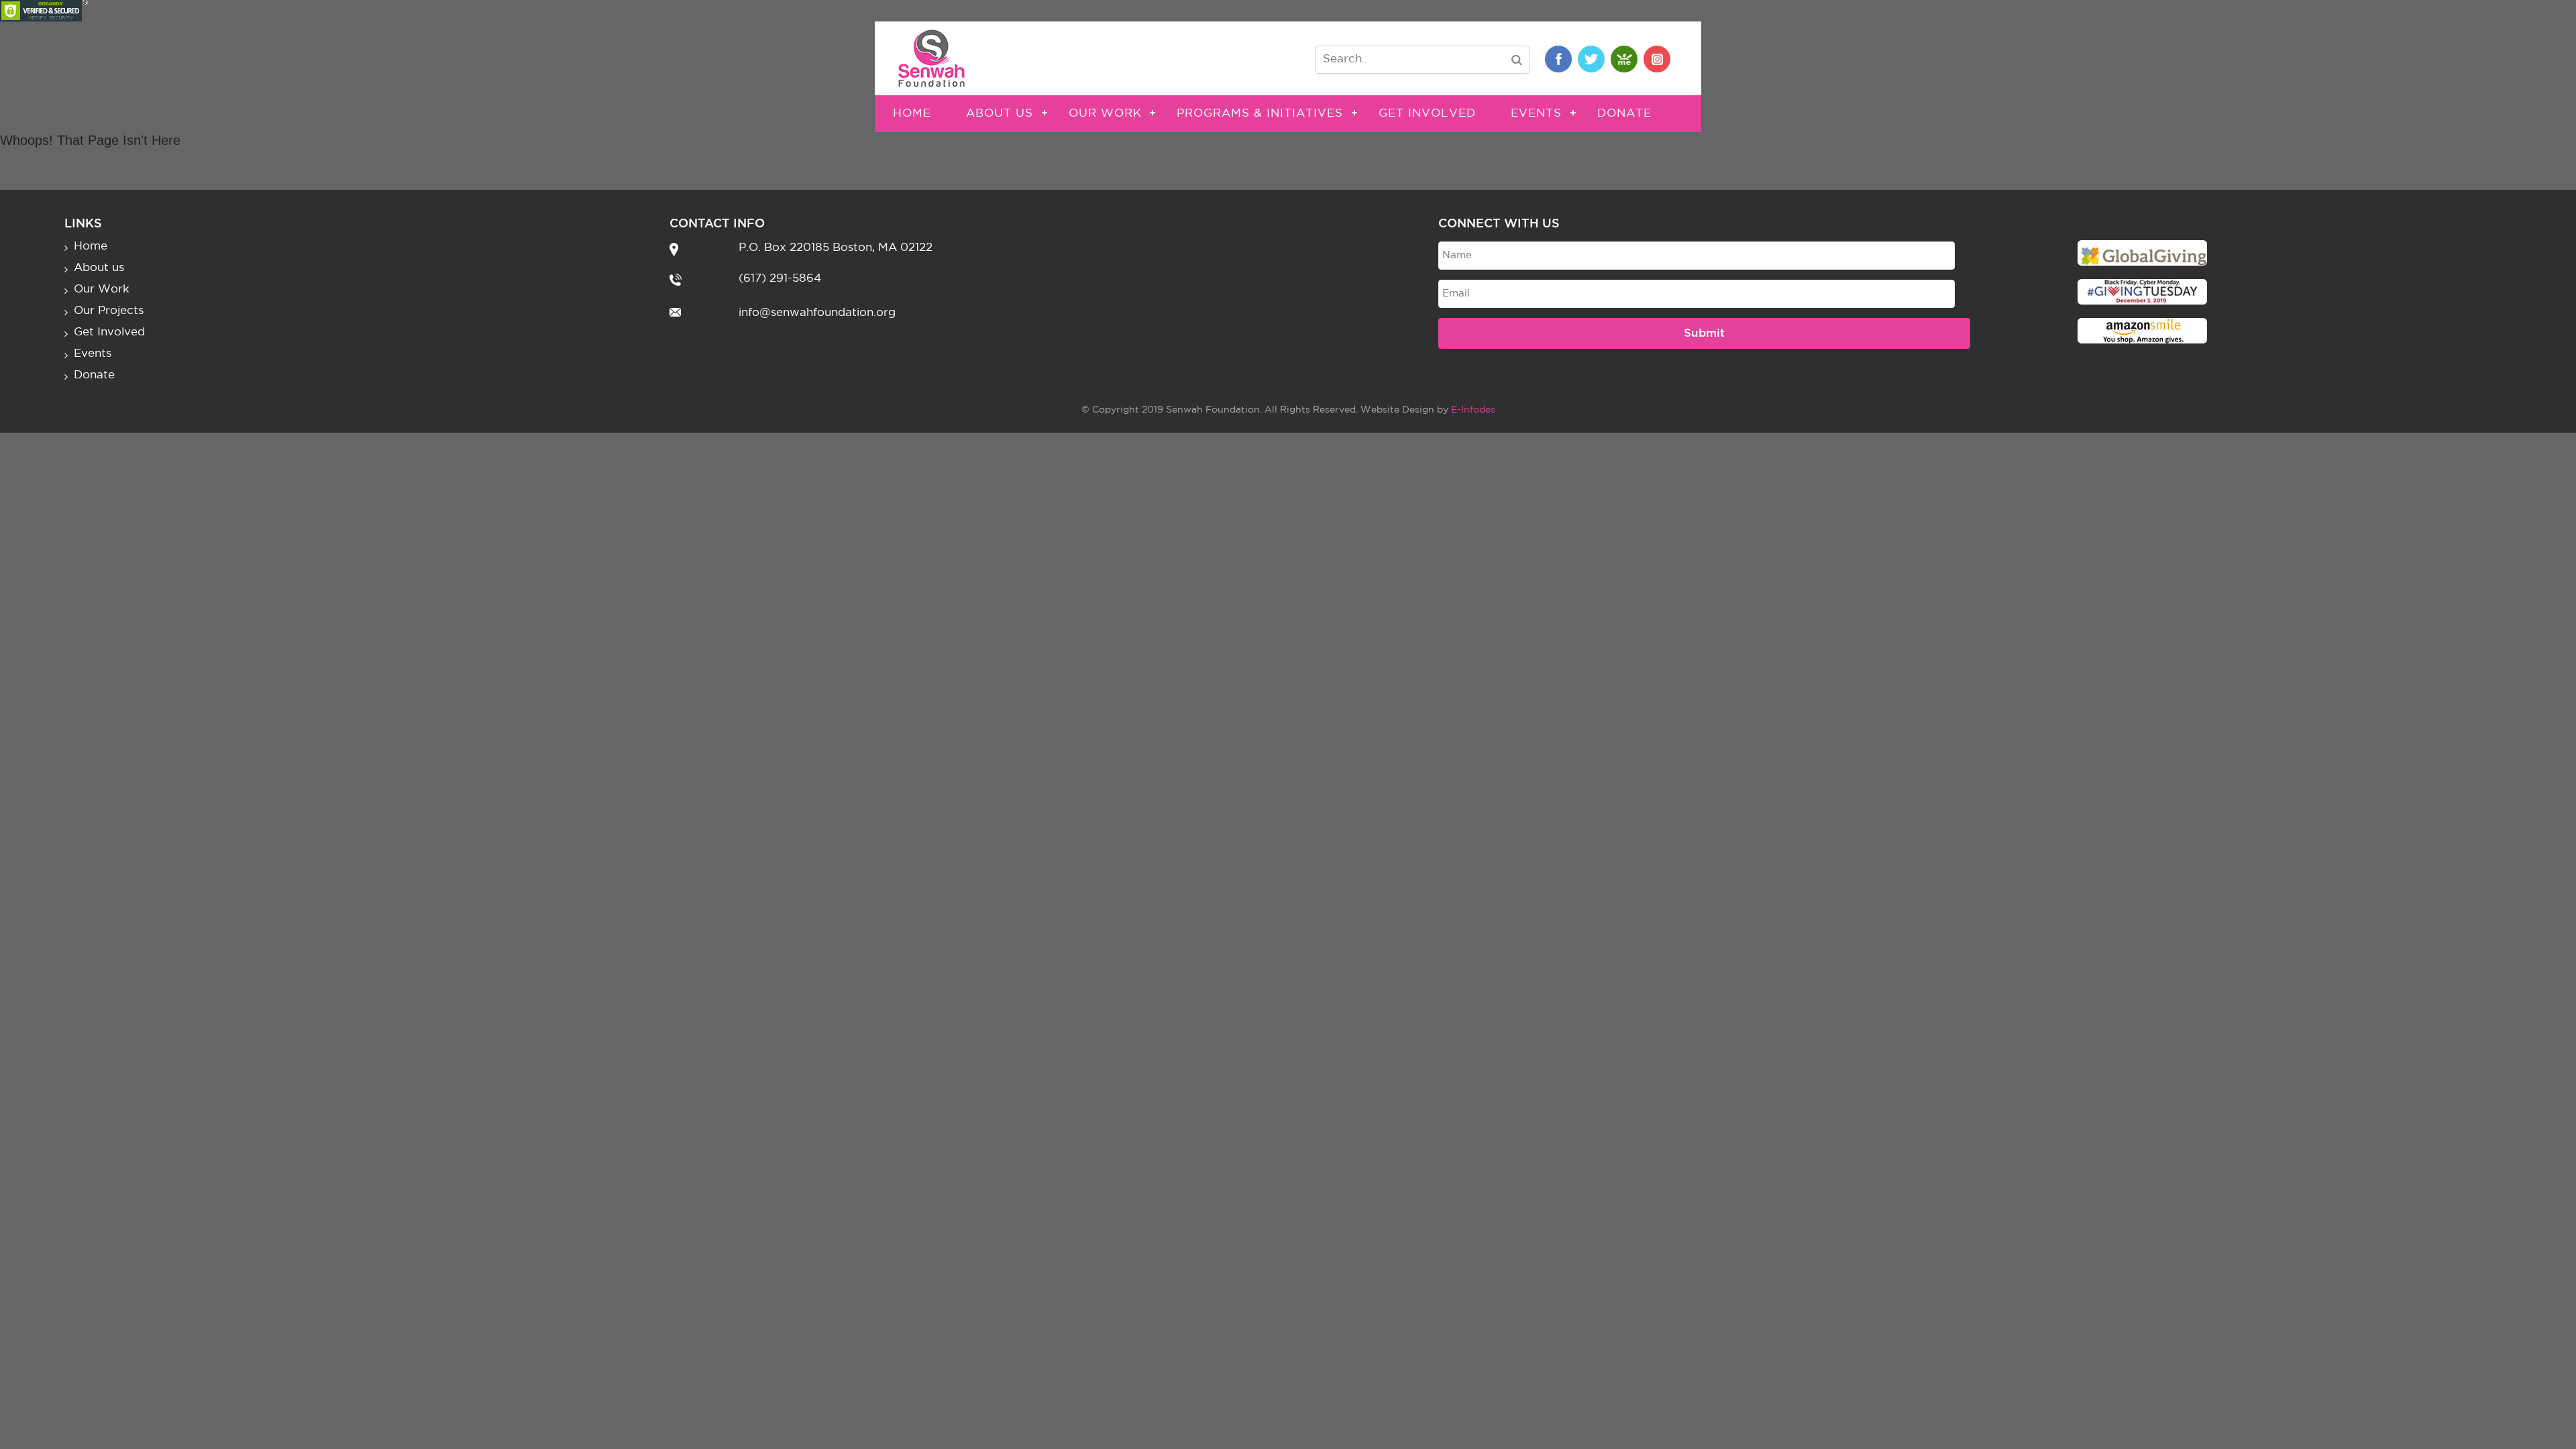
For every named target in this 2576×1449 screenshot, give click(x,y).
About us (1000, 114)
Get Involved (1427, 114)
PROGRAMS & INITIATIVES (1260, 114)
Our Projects (109, 311)
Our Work (1105, 114)
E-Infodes (1473, 410)
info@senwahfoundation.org (817, 313)
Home (912, 114)
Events (1536, 114)
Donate (1624, 114)
